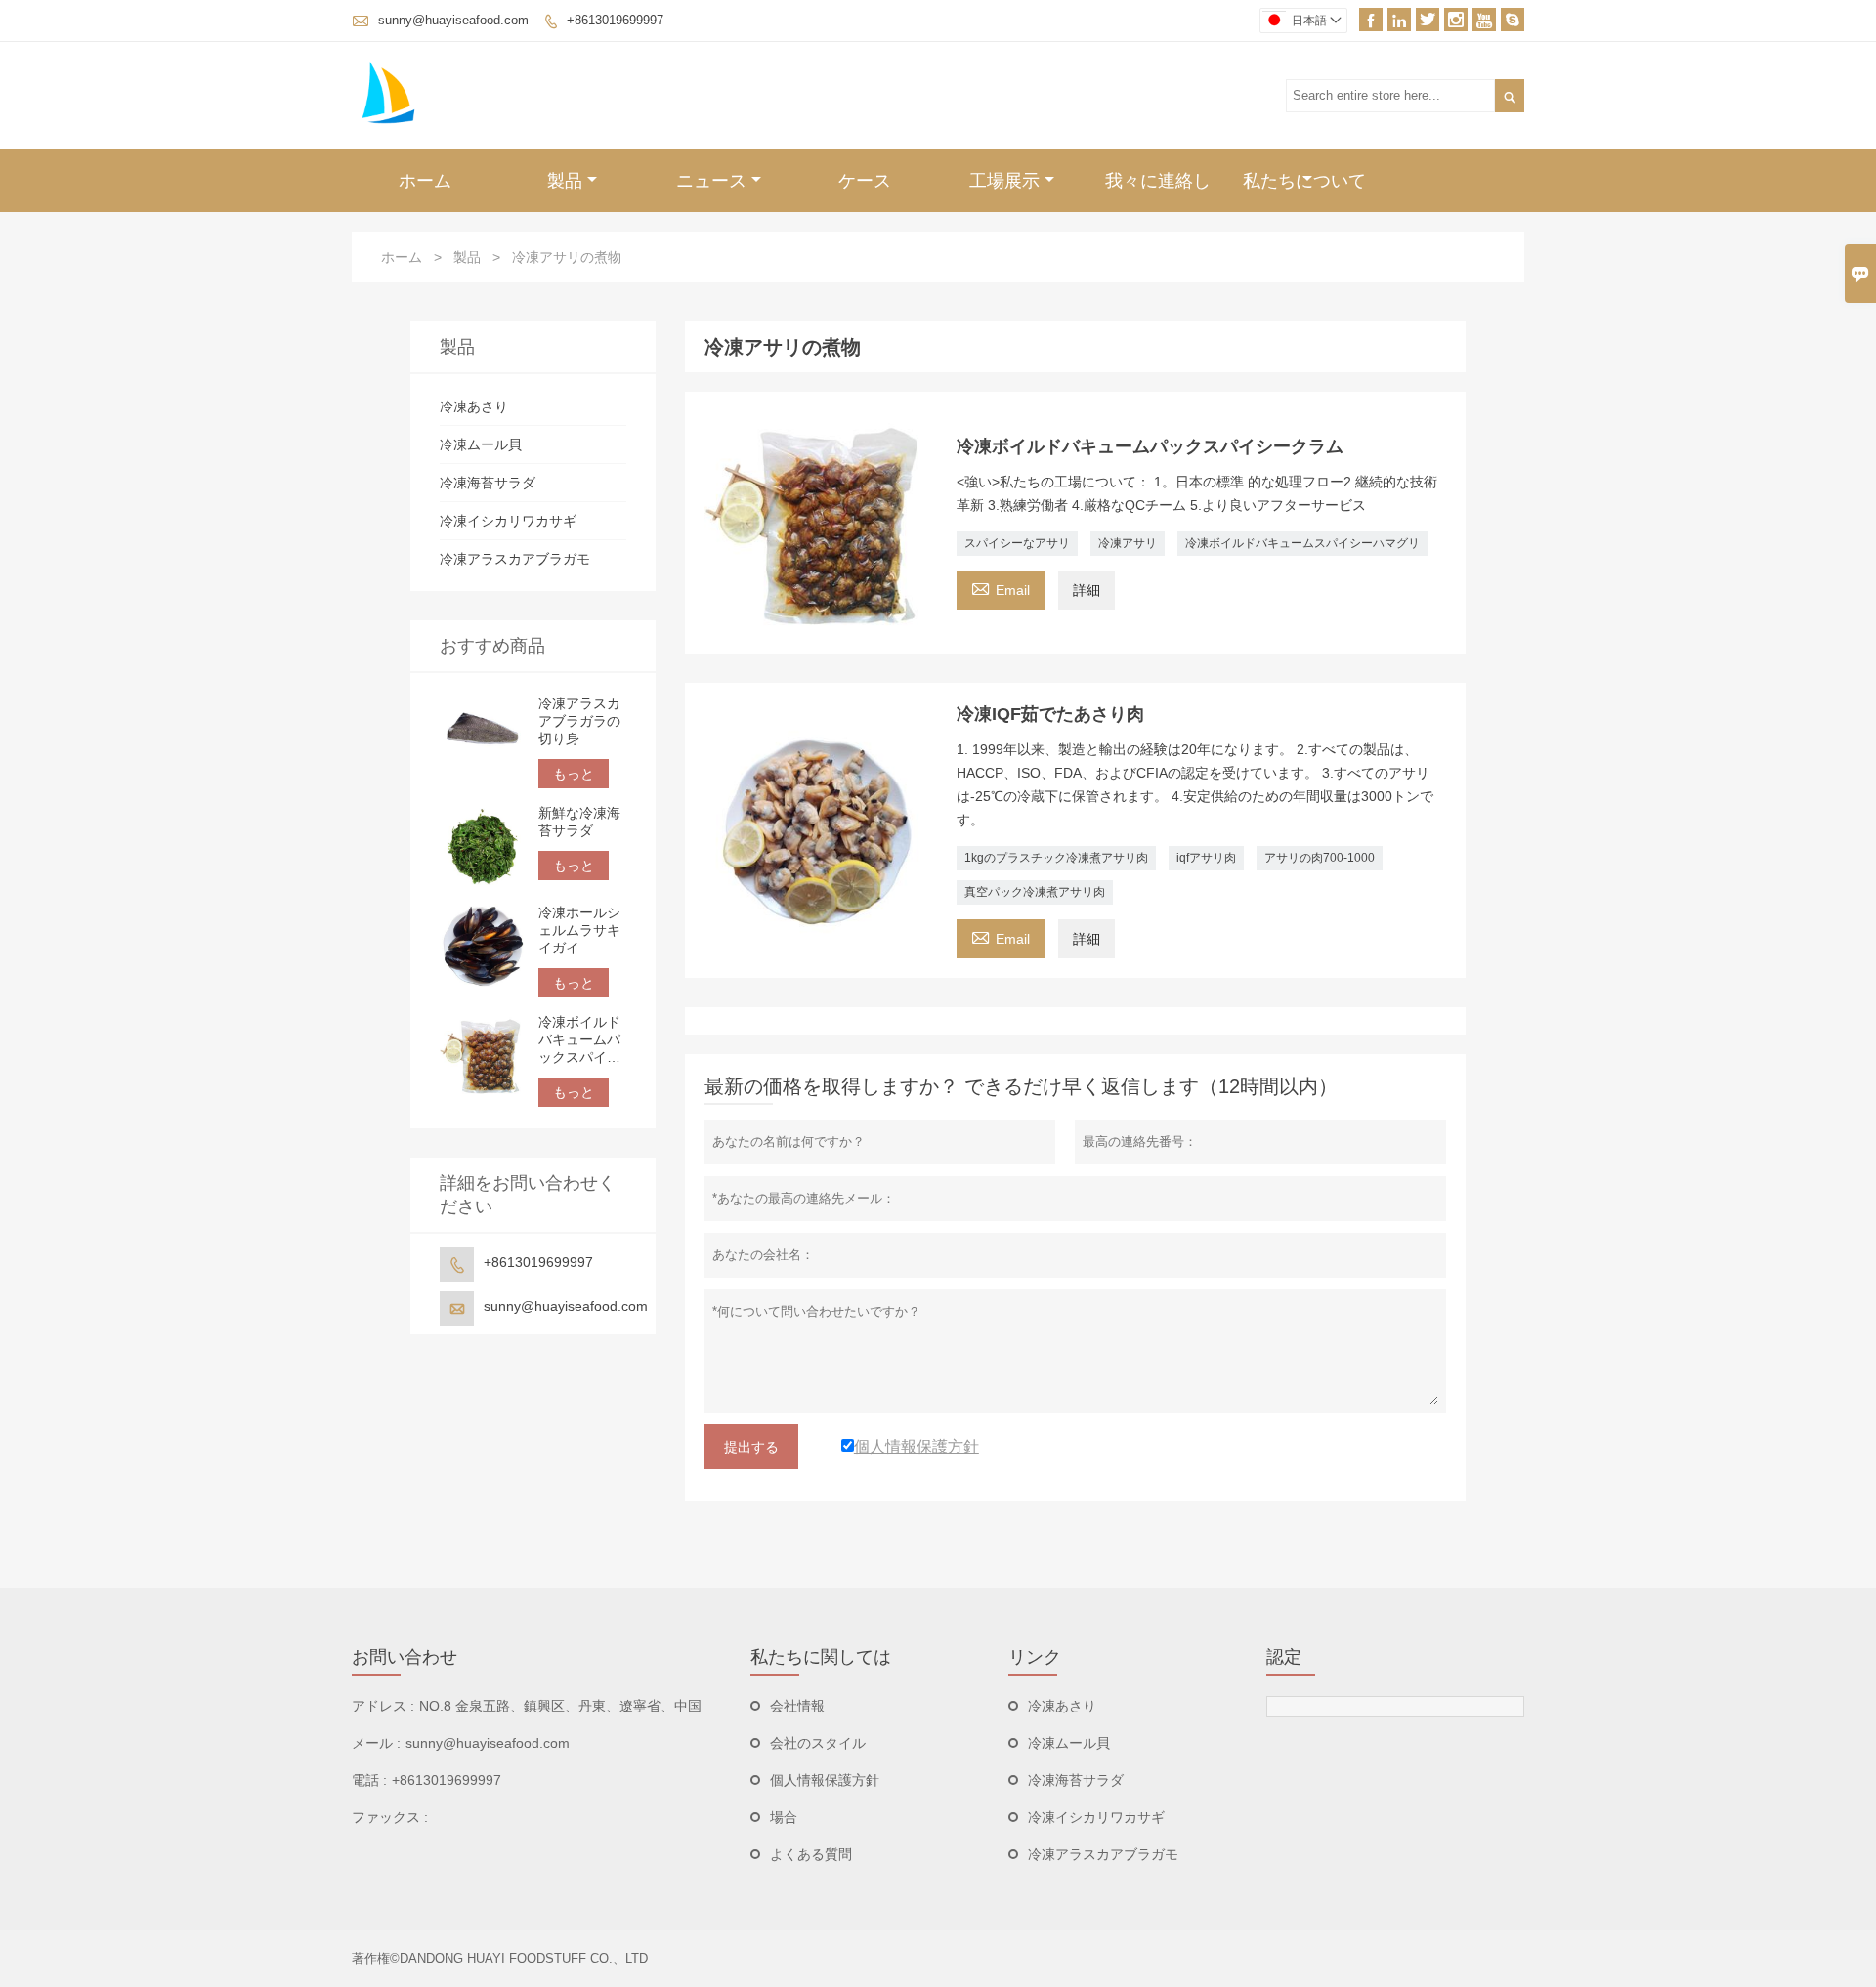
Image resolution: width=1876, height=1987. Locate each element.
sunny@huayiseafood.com (453, 20)
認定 (1284, 1657)
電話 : (369, 1780)
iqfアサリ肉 (1206, 858)
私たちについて (1304, 181)
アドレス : (383, 1706)
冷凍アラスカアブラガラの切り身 (579, 721)
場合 (784, 1817)
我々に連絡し (1158, 181)
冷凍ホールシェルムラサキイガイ (579, 930)
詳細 (1087, 590)
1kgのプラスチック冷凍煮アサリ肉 (1056, 858)
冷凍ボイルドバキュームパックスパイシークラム (579, 1040)
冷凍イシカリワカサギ (508, 521)
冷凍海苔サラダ (488, 483)
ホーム (425, 181)
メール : (376, 1743)
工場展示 (1004, 181)
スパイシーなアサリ (1017, 543)
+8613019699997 (615, 20)
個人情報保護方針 (825, 1780)
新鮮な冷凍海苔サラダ (579, 822)
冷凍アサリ (1128, 543)
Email (1001, 588)
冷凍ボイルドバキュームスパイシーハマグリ (1302, 543)
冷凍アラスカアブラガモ (515, 559)
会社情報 (797, 1706)
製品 (565, 181)
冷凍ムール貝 (481, 444)
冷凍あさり (474, 406)
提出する (751, 1447)
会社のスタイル (818, 1743)
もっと (574, 774)
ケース (865, 181)
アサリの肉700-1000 (1320, 858)
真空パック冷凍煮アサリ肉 (1035, 892)
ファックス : (390, 1817)
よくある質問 (811, 1854)
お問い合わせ (405, 1657)
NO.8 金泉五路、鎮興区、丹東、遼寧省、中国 (560, 1706)
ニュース (711, 181)
